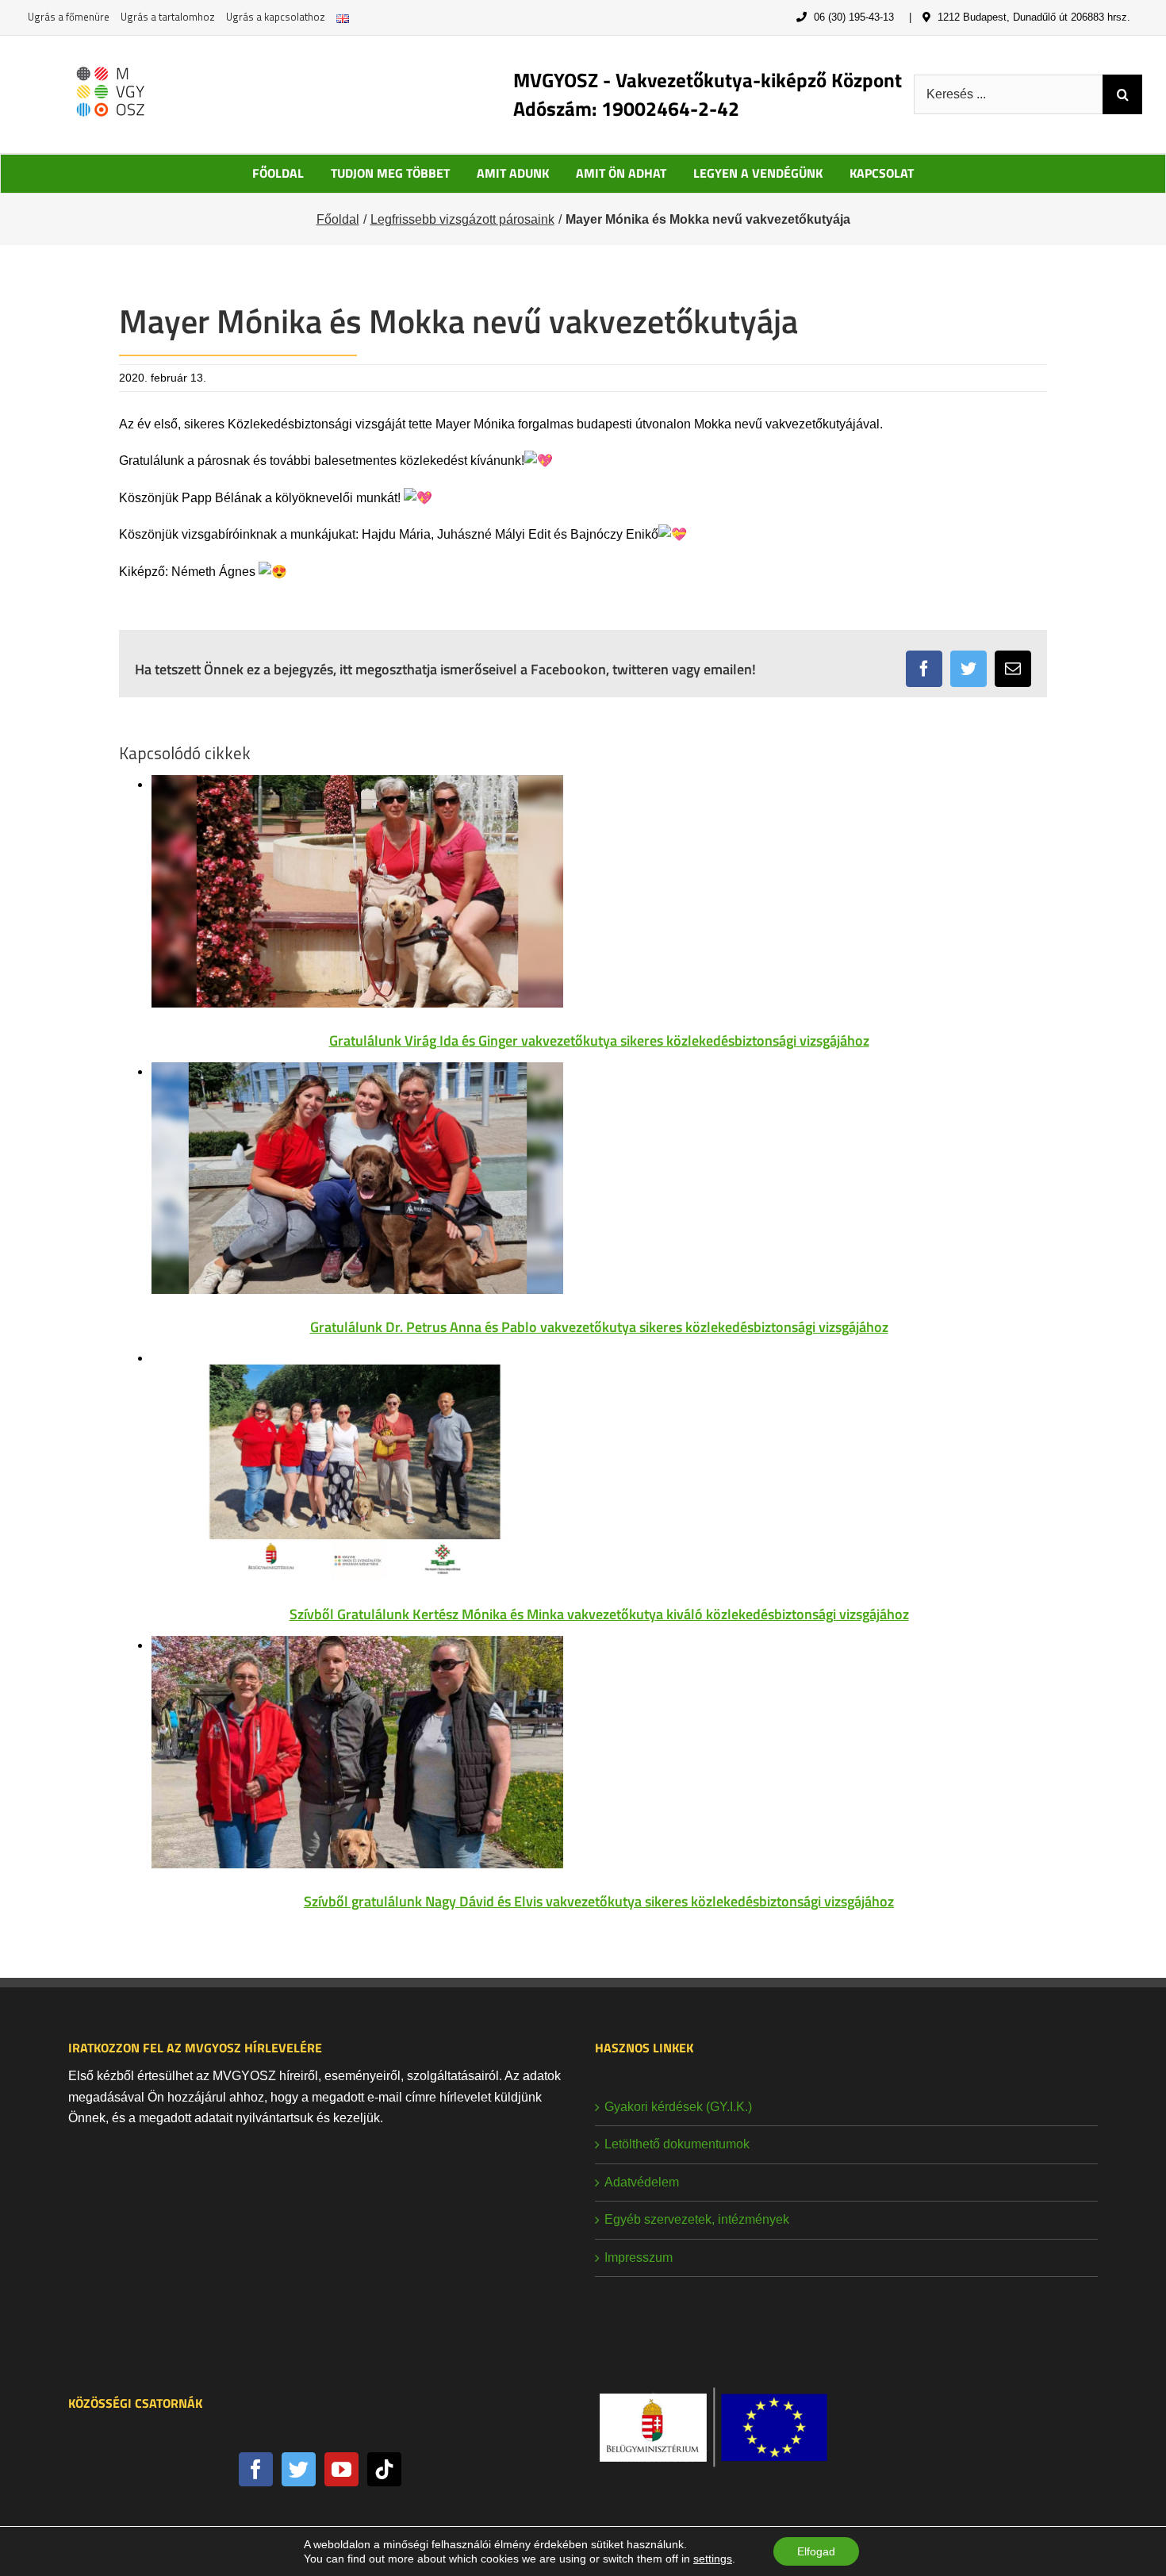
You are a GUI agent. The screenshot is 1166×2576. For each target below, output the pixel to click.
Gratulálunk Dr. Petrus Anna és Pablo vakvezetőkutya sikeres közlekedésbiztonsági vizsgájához (599, 1327)
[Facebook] (256, 2469)
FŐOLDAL (278, 173)
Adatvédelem (642, 2182)
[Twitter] (299, 2469)
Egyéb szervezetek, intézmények (697, 2219)
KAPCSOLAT (882, 173)
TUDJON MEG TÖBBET (390, 173)
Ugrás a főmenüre (69, 17)
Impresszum (639, 2257)
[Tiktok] (384, 2469)
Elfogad (816, 2551)
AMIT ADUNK (513, 173)
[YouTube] (341, 2469)
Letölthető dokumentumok (677, 2144)
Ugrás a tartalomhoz (168, 17)
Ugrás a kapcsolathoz (276, 17)
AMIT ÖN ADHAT (621, 173)
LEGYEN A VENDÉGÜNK (758, 173)
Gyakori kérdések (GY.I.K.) (678, 2107)
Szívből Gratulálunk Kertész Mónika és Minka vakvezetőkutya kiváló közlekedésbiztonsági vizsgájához (599, 1614)
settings (713, 2559)
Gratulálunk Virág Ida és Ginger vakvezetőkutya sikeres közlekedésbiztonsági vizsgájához (599, 1040)
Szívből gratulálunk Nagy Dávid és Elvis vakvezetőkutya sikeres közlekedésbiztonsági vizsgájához (599, 1901)
